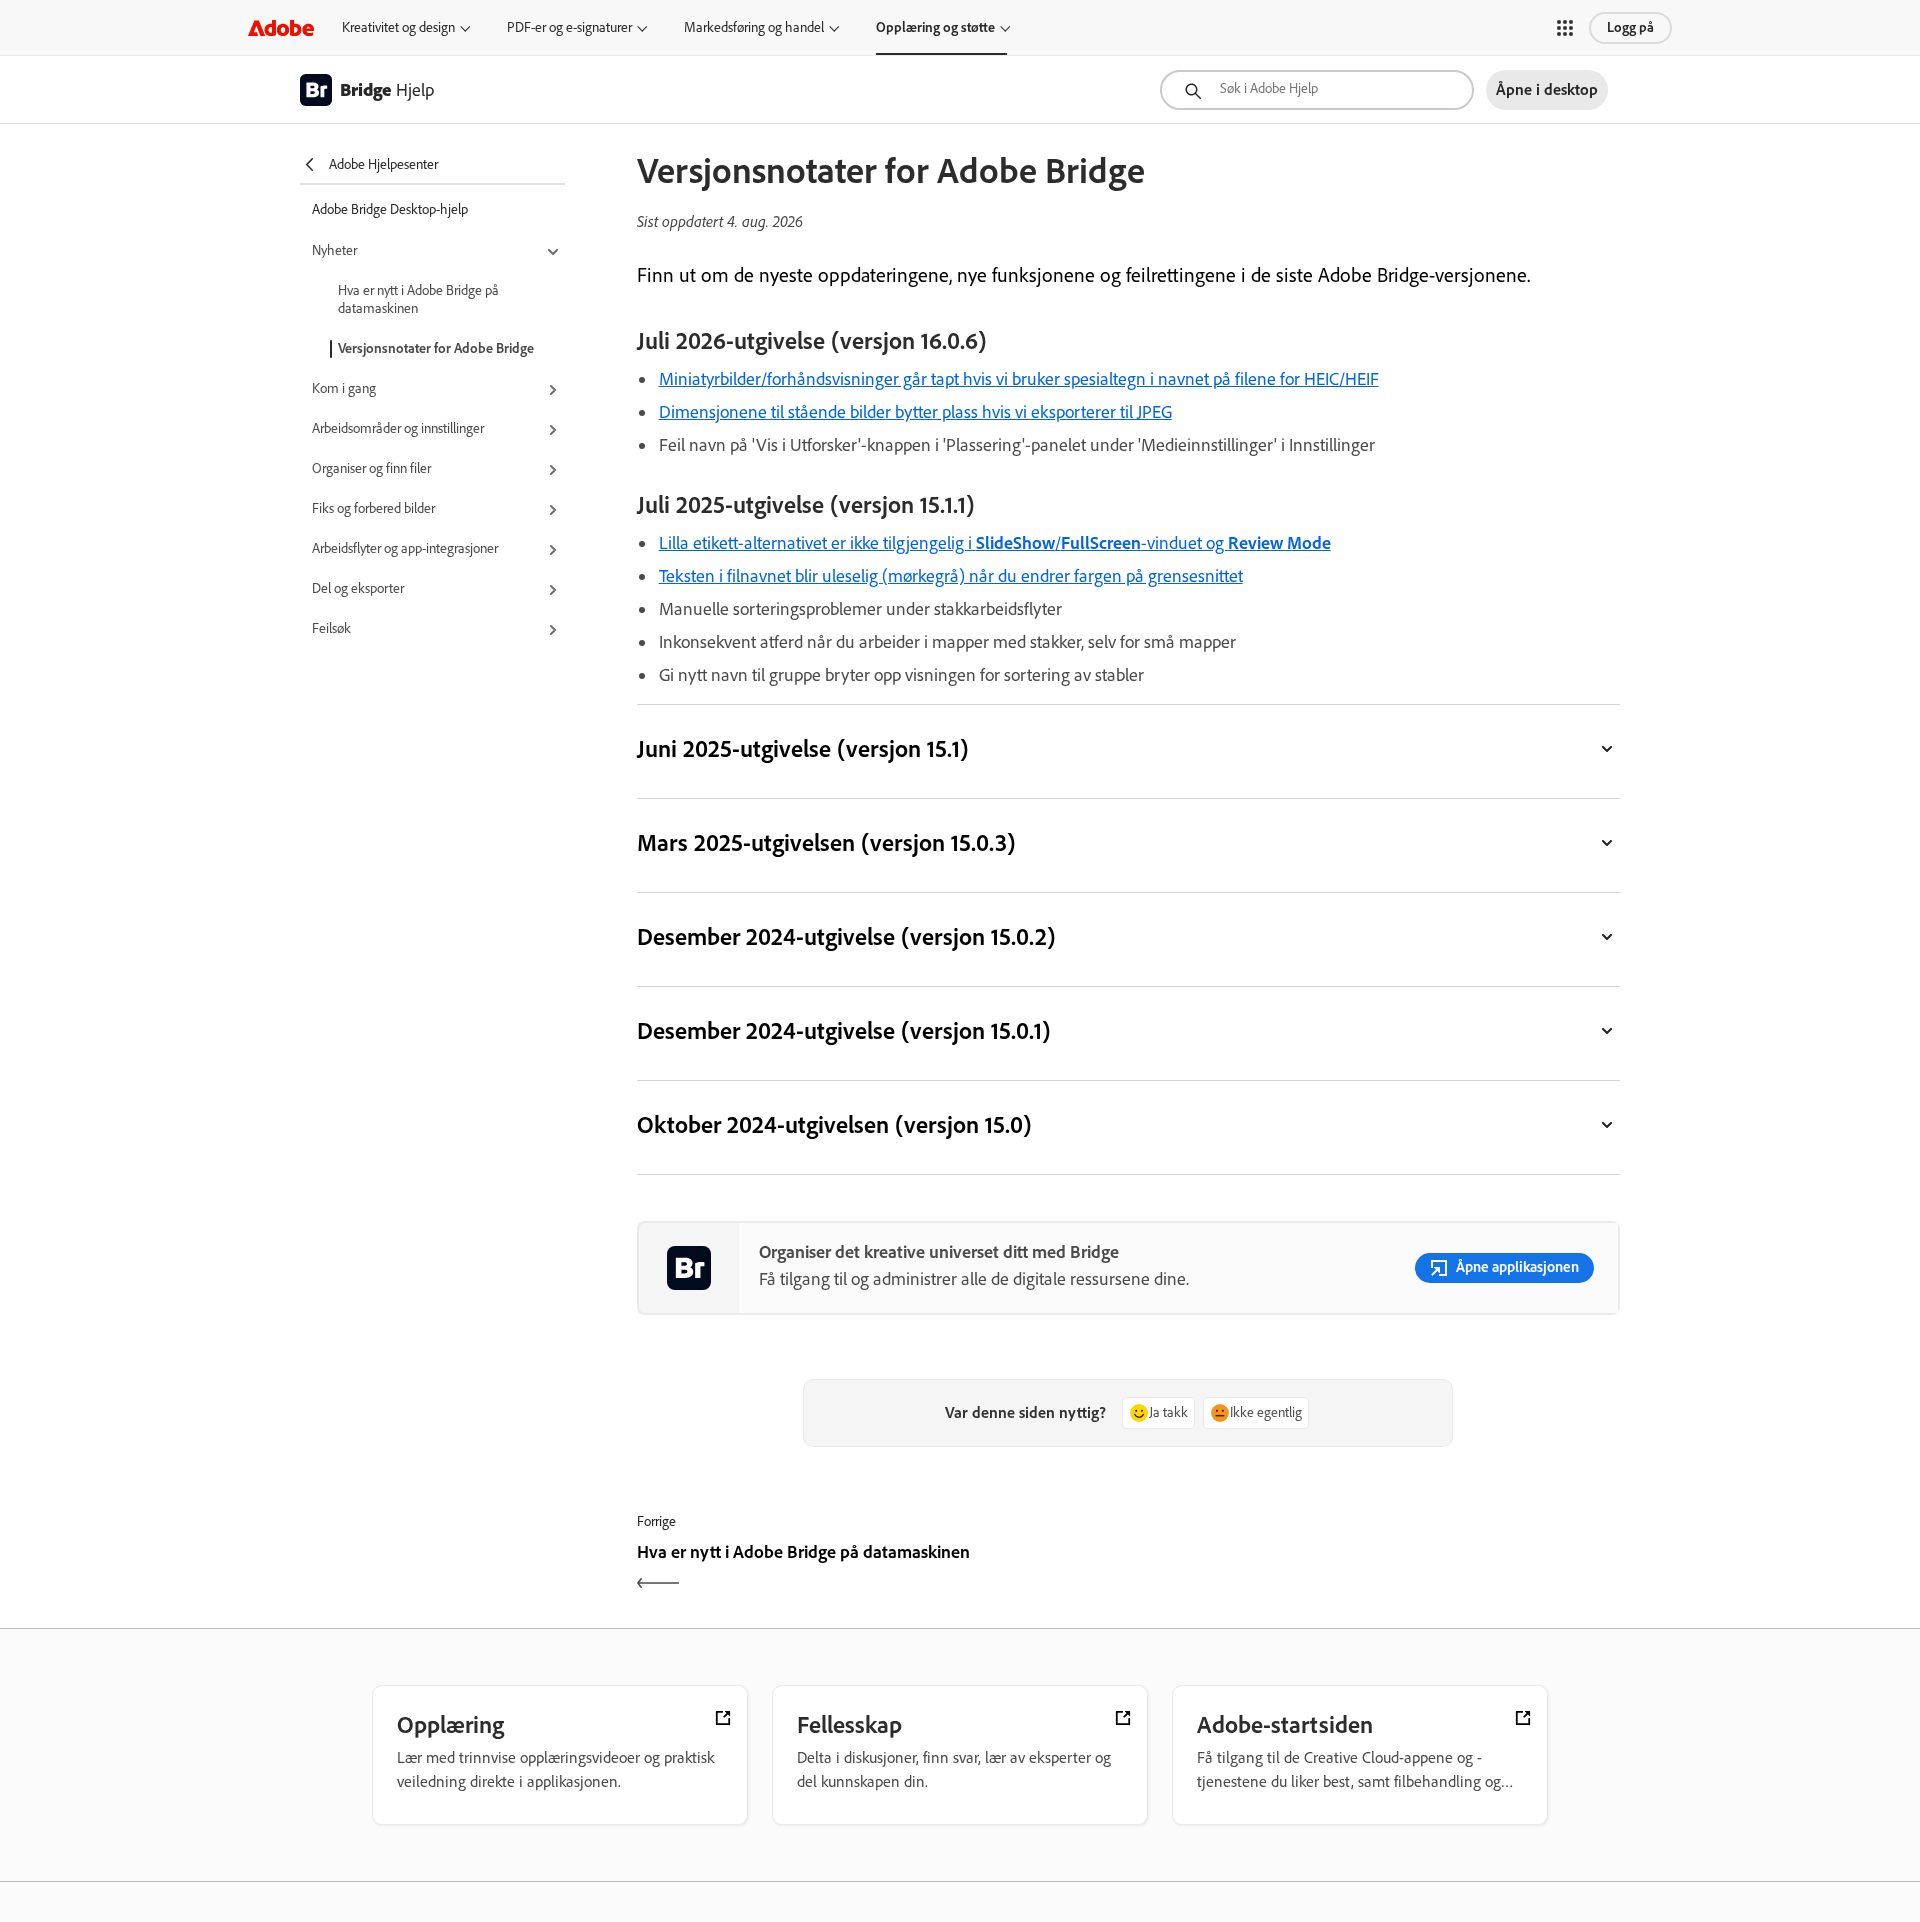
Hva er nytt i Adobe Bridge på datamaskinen (418, 299)
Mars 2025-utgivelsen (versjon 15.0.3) (826, 842)
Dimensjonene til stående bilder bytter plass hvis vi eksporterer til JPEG (915, 412)
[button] (1565, 28)
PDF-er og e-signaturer (569, 27)
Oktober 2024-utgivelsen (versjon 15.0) (834, 1124)
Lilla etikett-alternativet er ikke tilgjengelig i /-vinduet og (995, 543)
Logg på (1630, 27)
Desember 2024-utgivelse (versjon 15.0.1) (844, 1030)
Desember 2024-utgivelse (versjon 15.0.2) (846, 936)
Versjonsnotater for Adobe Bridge (436, 348)
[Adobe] (281, 27)
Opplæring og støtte (935, 27)
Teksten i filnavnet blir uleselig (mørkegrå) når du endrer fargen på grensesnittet (951, 576)
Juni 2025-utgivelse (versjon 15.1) (803, 748)
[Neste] (1376, 1569)
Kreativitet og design (398, 27)
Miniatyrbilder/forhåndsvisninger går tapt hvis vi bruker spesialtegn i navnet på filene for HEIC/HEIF (1019, 379)
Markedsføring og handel (754, 27)
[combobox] (1317, 90)
